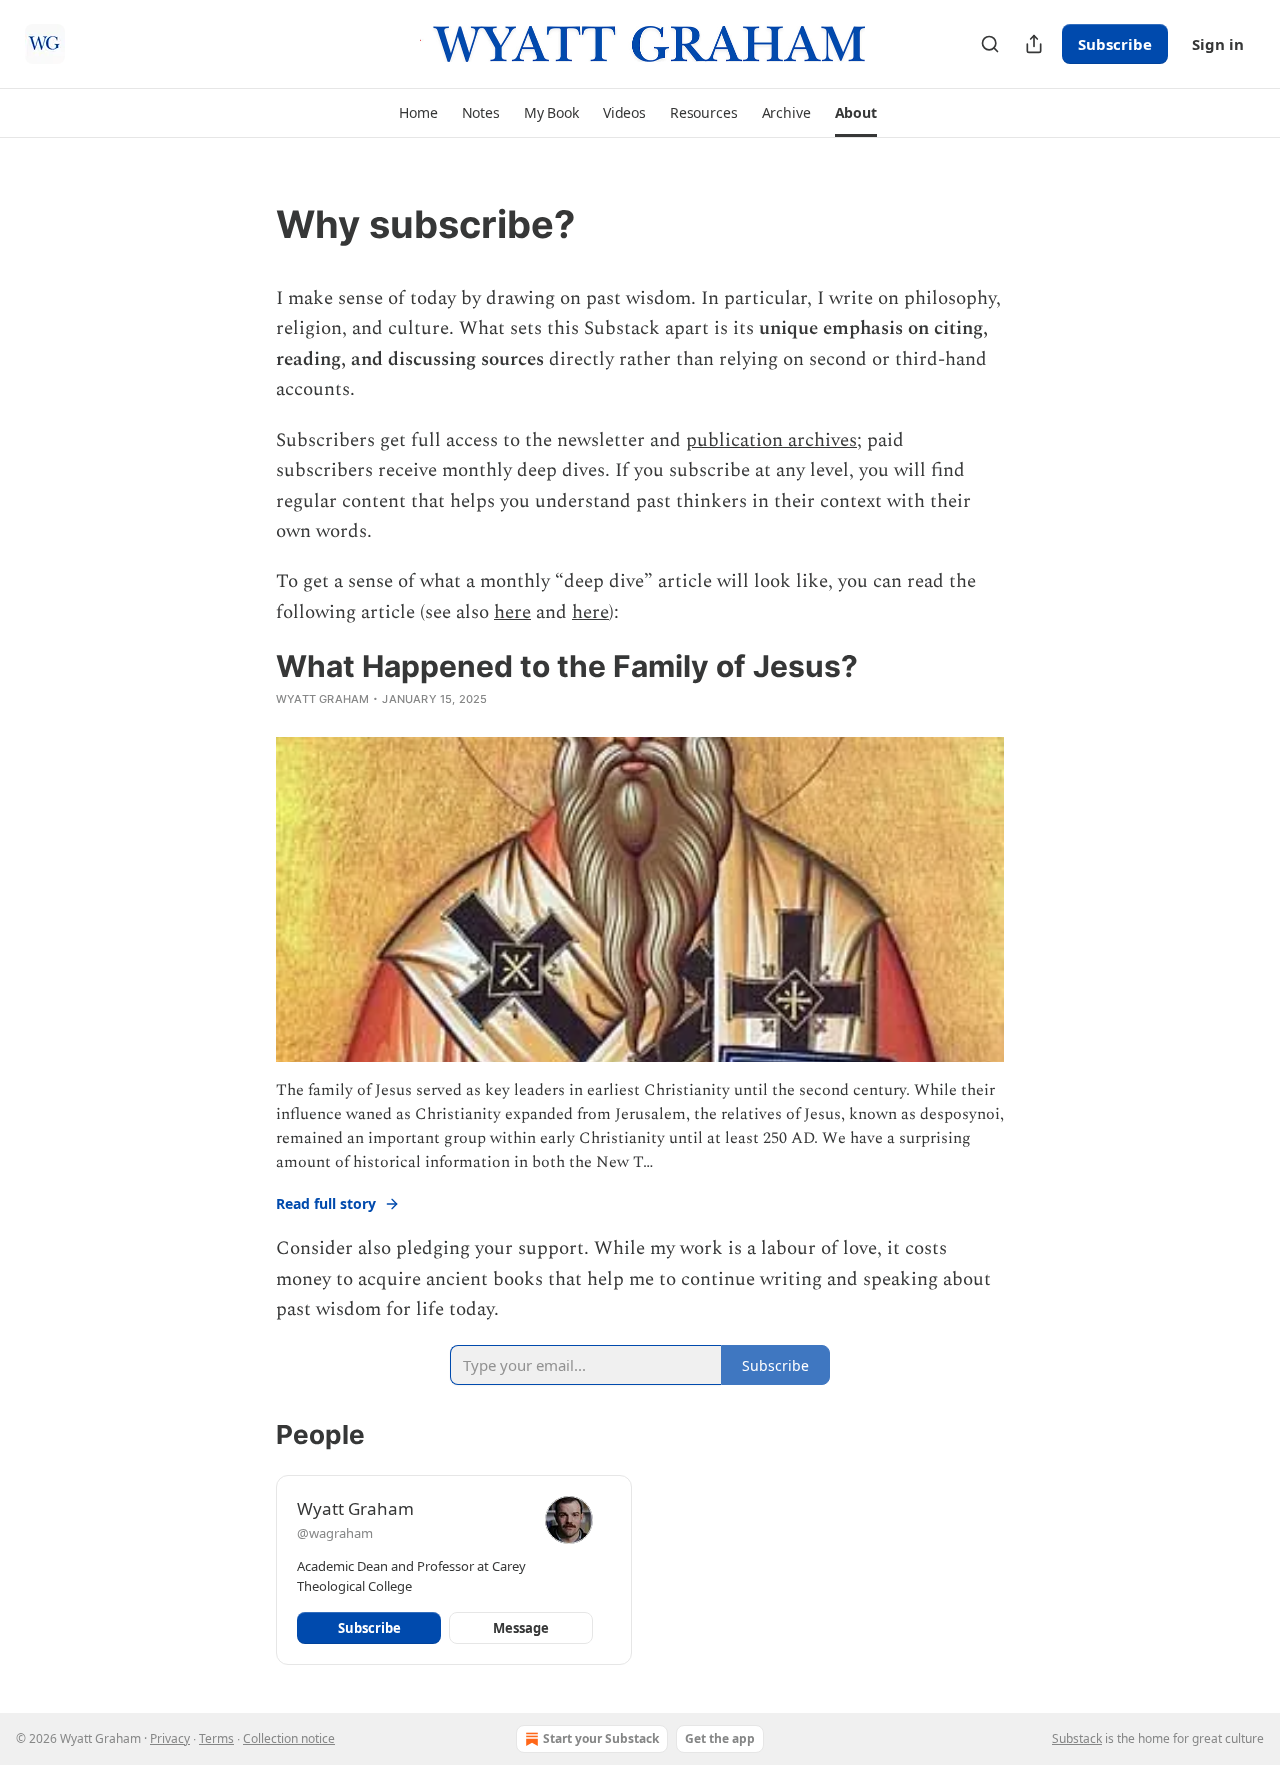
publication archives (771, 440)
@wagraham (335, 1533)
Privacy (170, 1738)
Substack (1077, 1738)
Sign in (1218, 44)
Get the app (720, 1738)
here (512, 612)
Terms (216, 1738)
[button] (418, 113)
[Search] (990, 44)
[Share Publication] (1034, 44)
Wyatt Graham (322, 699)
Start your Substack (601, 1738)
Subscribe (1115, 44)
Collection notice (289, 1738)
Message (521, 1628)
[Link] (248, 224)
